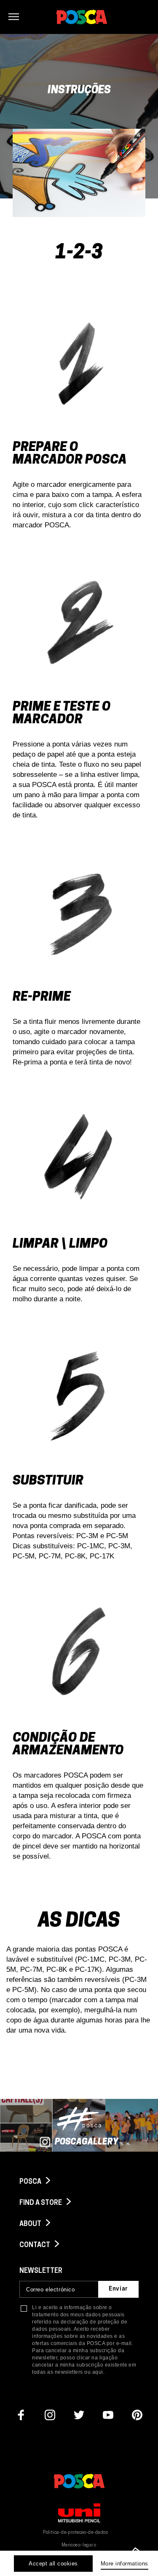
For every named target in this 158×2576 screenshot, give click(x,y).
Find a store (41, 2203)
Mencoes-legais (79, 2545)
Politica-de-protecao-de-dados (76, 2533)
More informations (125, 2564)
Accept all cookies (53, 2564)
